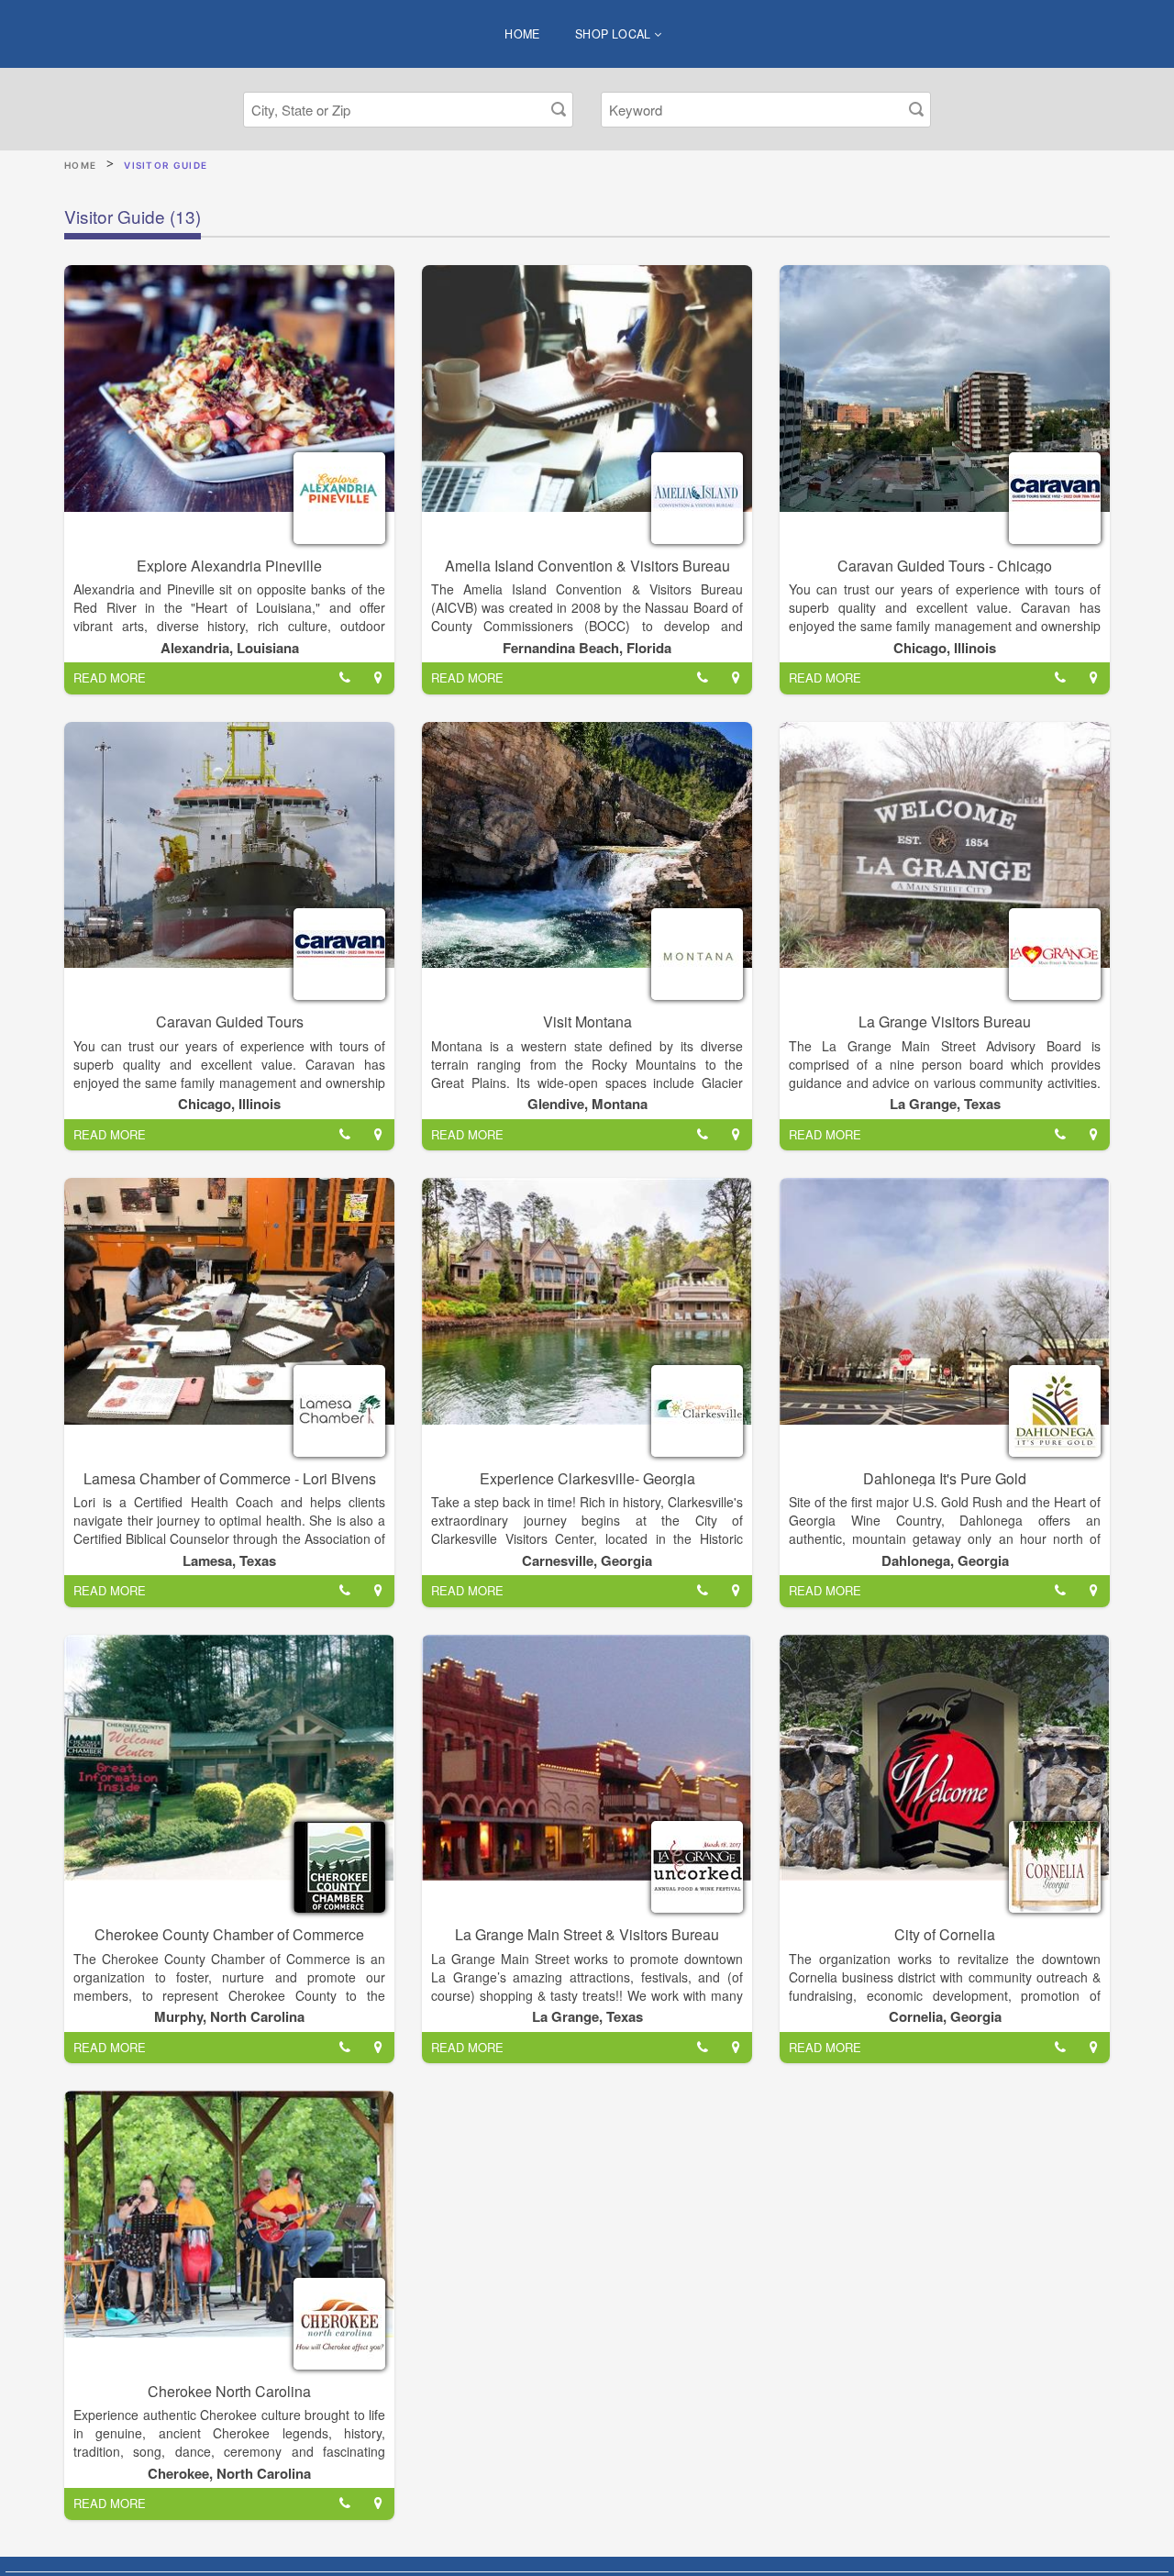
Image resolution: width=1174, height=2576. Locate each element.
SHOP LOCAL (615, 34)
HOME (522, 34)
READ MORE (110, 677)
